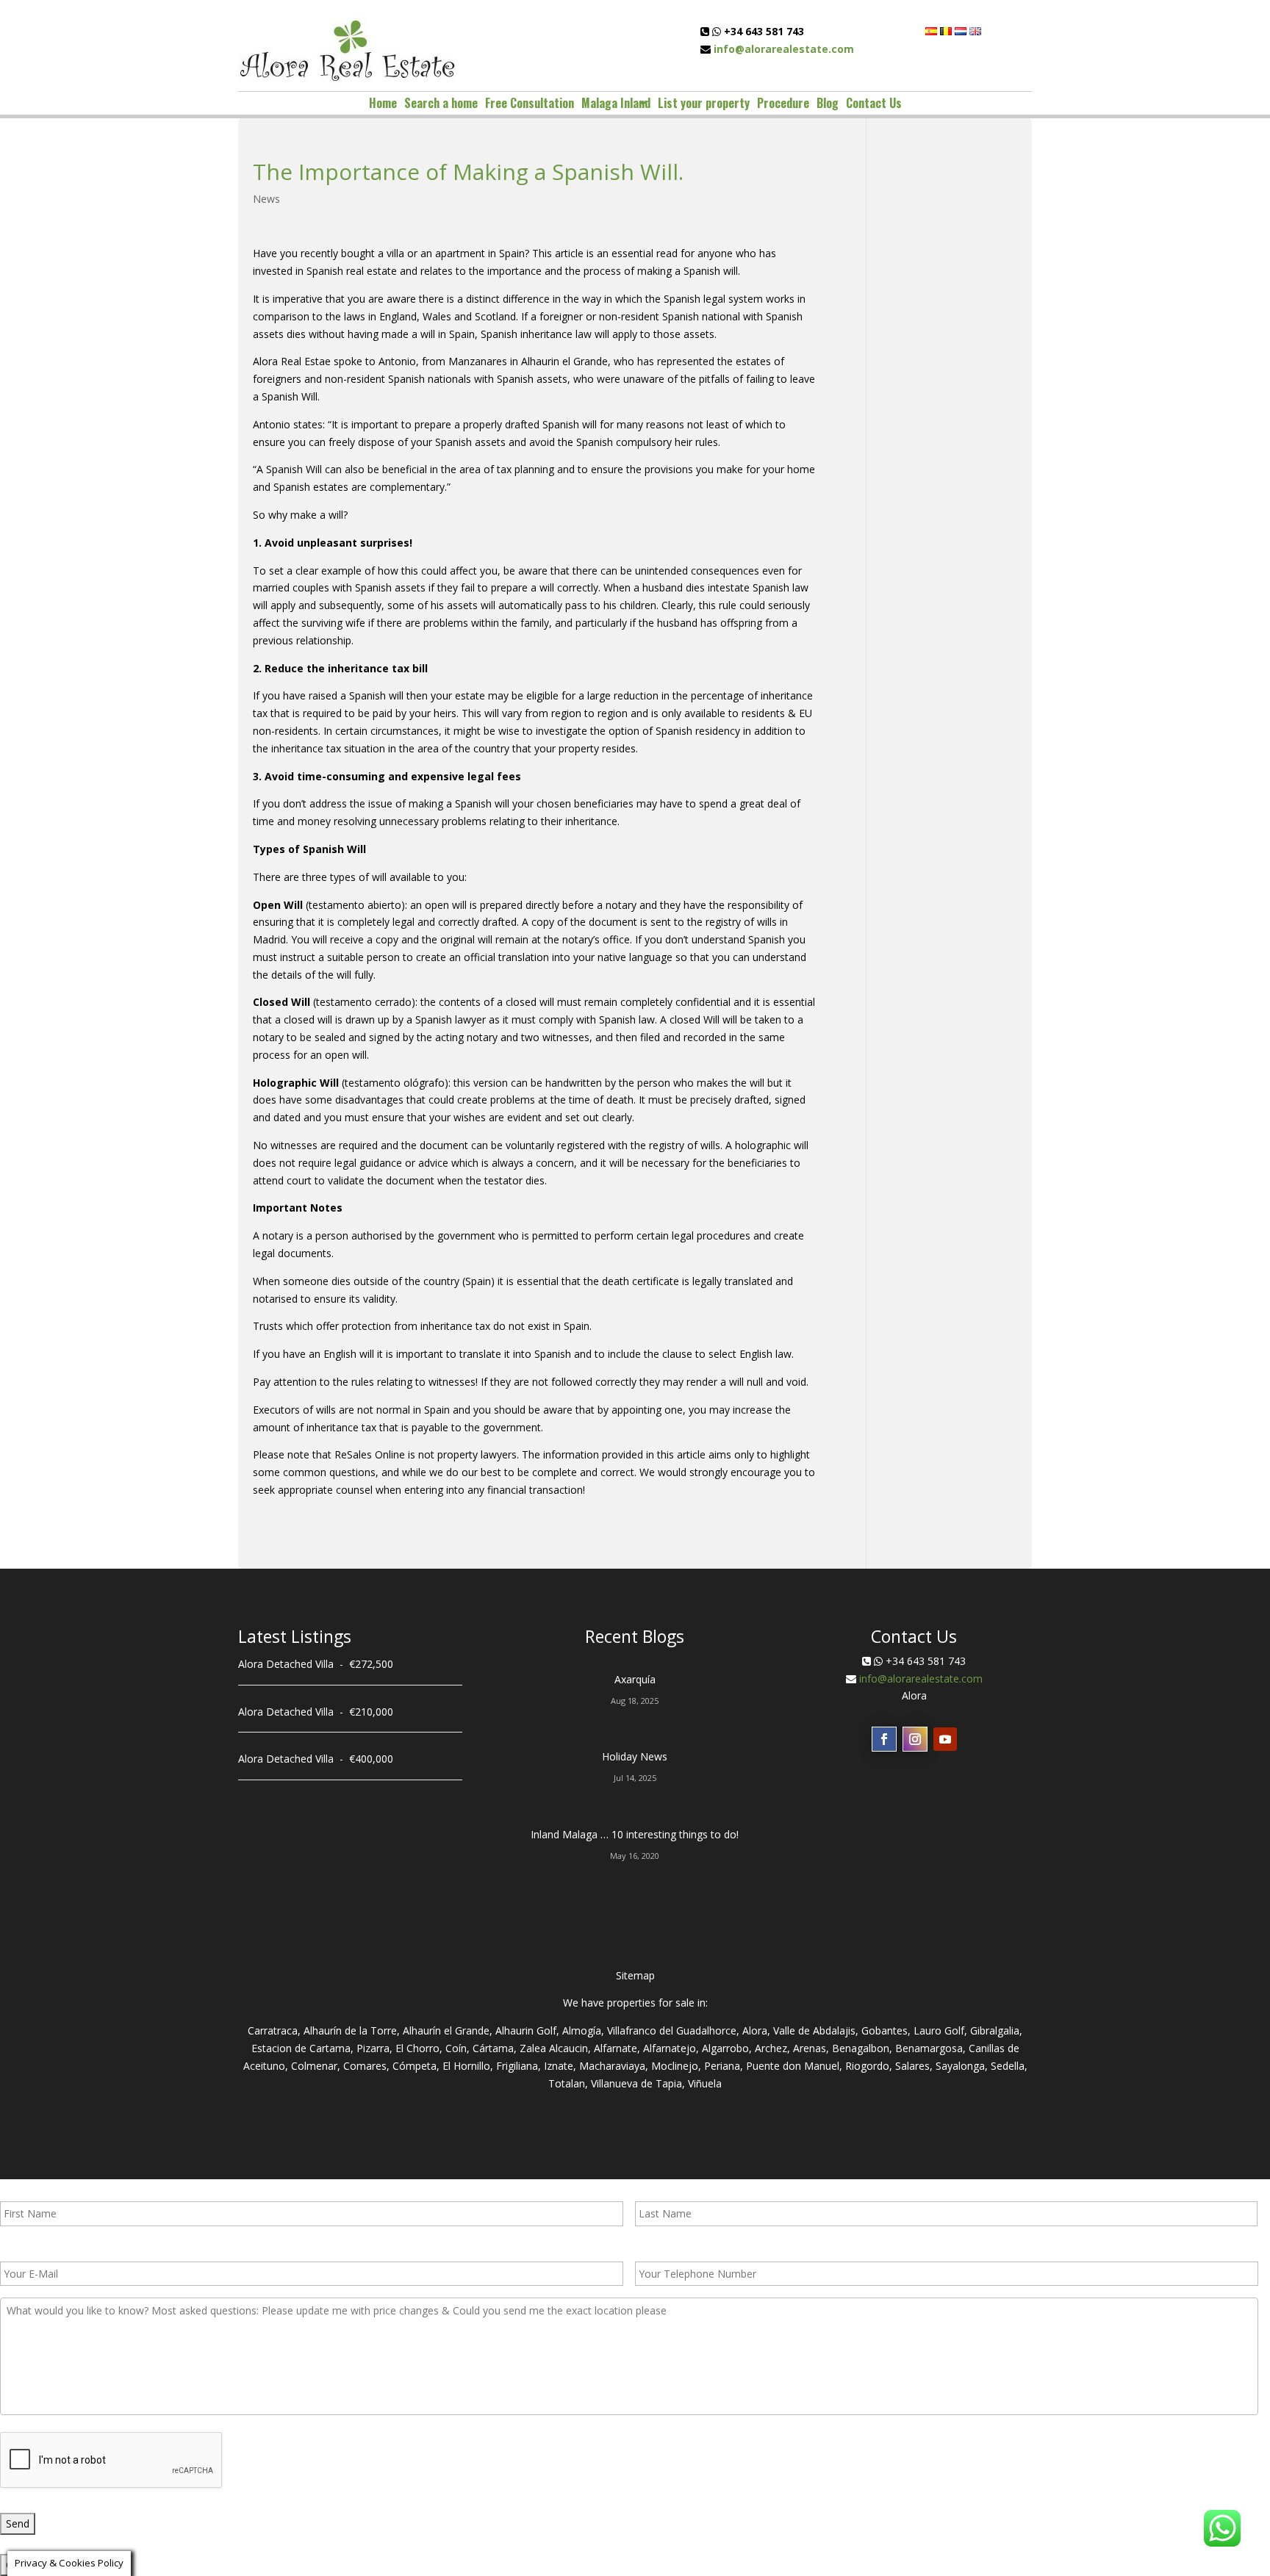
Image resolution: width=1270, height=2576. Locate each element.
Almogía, (583, 2030)
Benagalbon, (862, 2048)
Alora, (756, 2030)
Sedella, (1009, 2066)
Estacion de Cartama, (302, 2048)
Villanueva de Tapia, (638, 2083)
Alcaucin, (570, 2048)
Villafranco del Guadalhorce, (673, 2030)
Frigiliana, (519, 2066)
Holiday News (635, 1756)
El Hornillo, (468, 2066)
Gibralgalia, (996, 2030)
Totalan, (568, 2083)
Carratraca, (274, 2030)
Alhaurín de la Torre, (352, 2030)
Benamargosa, (930, 2048)
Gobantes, (886, 2030)
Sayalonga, (962, 2066)
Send (18, 2523)
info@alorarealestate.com (784, 49)
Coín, (458, 2048)
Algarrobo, (727, 2048)
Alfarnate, (617, 2048)
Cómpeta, (416, 2066)
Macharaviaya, (614, 2066)
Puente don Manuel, (794, 2066)
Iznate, (560, 2066)
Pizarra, (374, 2048)
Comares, (366, 2066)
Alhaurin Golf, (527, 2030)
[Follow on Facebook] (884, 1739)
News (266, 199)
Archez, (772, 2048)
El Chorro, (419, 2048)
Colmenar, (316, 2066)
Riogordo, (869, 2066)
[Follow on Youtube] (945, 1739)
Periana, (724, 2066)
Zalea (533, 2048)
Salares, (914, 2066)
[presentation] (112, 2461)
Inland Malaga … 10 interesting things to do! (635, 1834)
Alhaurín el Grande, (448, 2030)
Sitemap (635, 1975)
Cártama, (495, 2048)
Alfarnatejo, (671, 2048)
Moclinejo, (676, 2066)
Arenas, (811, 2048)
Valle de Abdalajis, (816, 2030)
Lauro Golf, (940, 2030)
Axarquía (635, 1679)
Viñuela (705, 2083)
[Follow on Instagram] (915, 1739)
